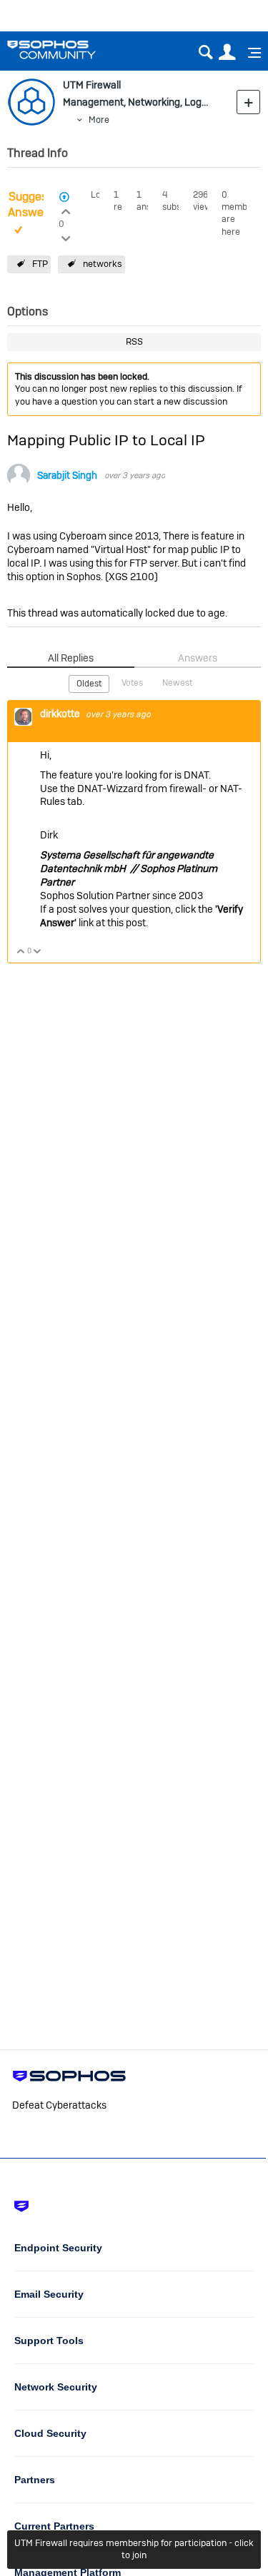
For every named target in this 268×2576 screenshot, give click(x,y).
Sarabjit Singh (67, 476)
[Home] (70, 50)
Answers (198, 658)
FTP (40, 264)
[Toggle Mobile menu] (249, 53)
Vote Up (21, 952)
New (248, 102)
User (227, 52)
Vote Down (38, 952)
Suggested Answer (36, 205)
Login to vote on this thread (66, 210)
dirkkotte (61, 714)
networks (103, 264)
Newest (177, 683)
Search (205, 52)
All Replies (71, 658)
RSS (134, 341)
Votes (132, 683)
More (99, 120)
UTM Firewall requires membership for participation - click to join (134, 2549)
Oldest (89, 684)
